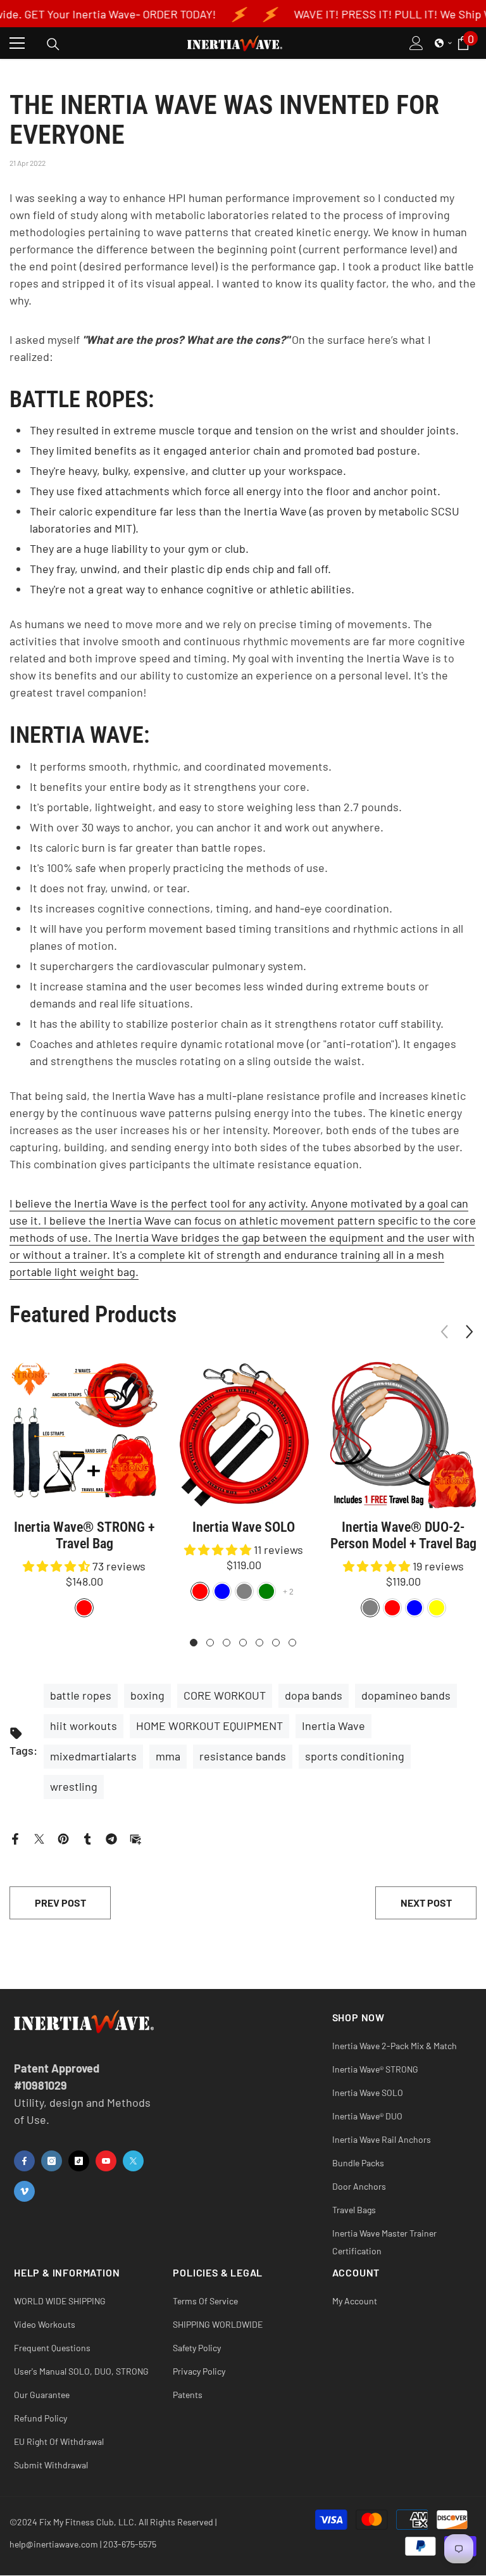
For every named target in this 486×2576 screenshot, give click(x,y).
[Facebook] (15, 1838)
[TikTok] (79, 2161)
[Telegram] (111, 1838)
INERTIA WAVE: (80, 736)
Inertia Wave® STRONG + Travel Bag (84, 1535)
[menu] (17, 43)
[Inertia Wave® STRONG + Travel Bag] (84, 1435)
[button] (444, 43)
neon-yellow (437, 1608)
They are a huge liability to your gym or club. (139, 548)
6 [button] (276, 1643)
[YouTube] (106, 2161)
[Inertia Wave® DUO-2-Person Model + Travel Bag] (403, 1435)
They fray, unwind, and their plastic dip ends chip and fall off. (180, 569)
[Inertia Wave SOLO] (244, 1435)
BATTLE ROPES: (82, 400)
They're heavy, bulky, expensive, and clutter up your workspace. (188, 470)
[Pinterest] (63, 1838)
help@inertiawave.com (54, 2544)
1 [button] (194, 1643)
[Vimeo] (24, 2191)
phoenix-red (84, 1608)
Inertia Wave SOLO (244, 1527)
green (266, 1591)
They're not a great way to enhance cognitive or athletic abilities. (192, 589)
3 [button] (227, 1643)
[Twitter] (39, 1838)
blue (222, 1591)
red (200, 1591)
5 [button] (259, 1643)
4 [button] (243, 1643)
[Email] (135, 1838)
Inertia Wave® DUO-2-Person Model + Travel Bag (403, 1535)
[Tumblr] (87, 1838)
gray (244, 1591)
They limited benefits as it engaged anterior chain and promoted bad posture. (225, 450)
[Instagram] (52, 2161)
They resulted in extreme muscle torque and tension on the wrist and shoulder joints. (244, 430)
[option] (84, 1490)
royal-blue (414, 1608)
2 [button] (210, 1643)
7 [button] (292, 1643)
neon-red (392, 1608)
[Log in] (416, 43)
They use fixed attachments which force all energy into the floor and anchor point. (235, 491)
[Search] (53, 44)
